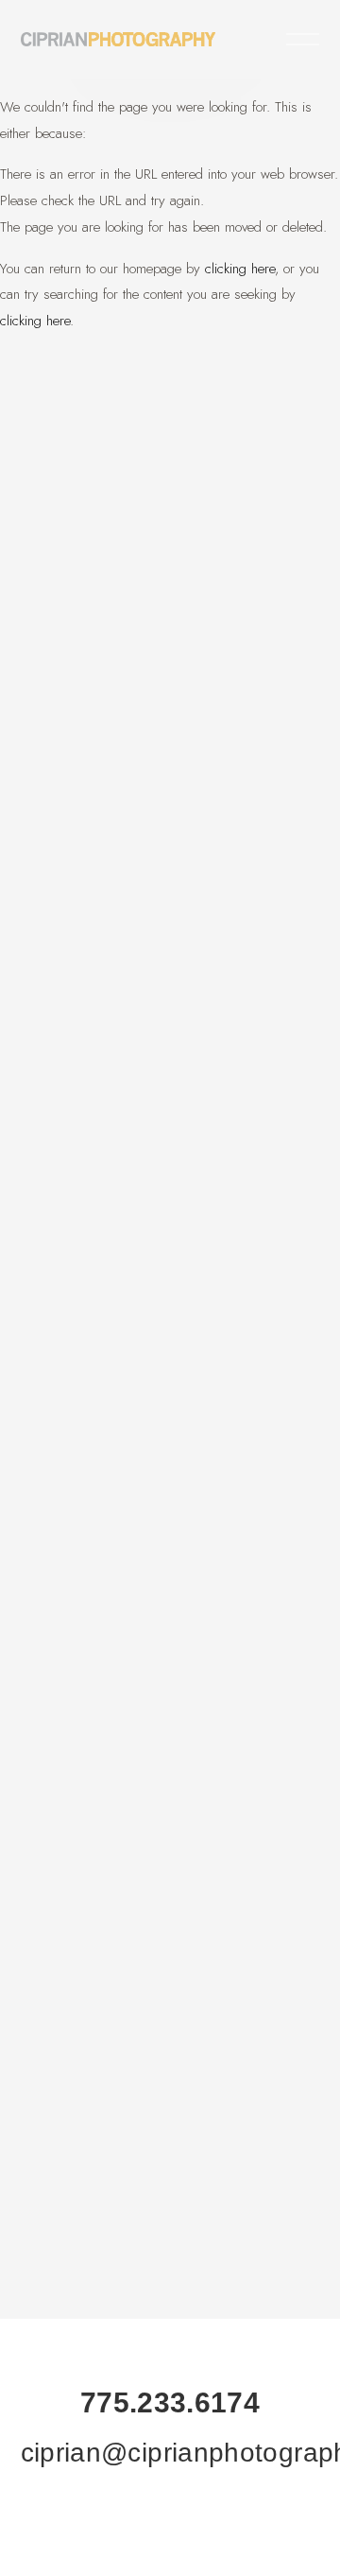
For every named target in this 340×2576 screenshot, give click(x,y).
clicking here (240, 269)
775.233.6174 (170, 2402)
